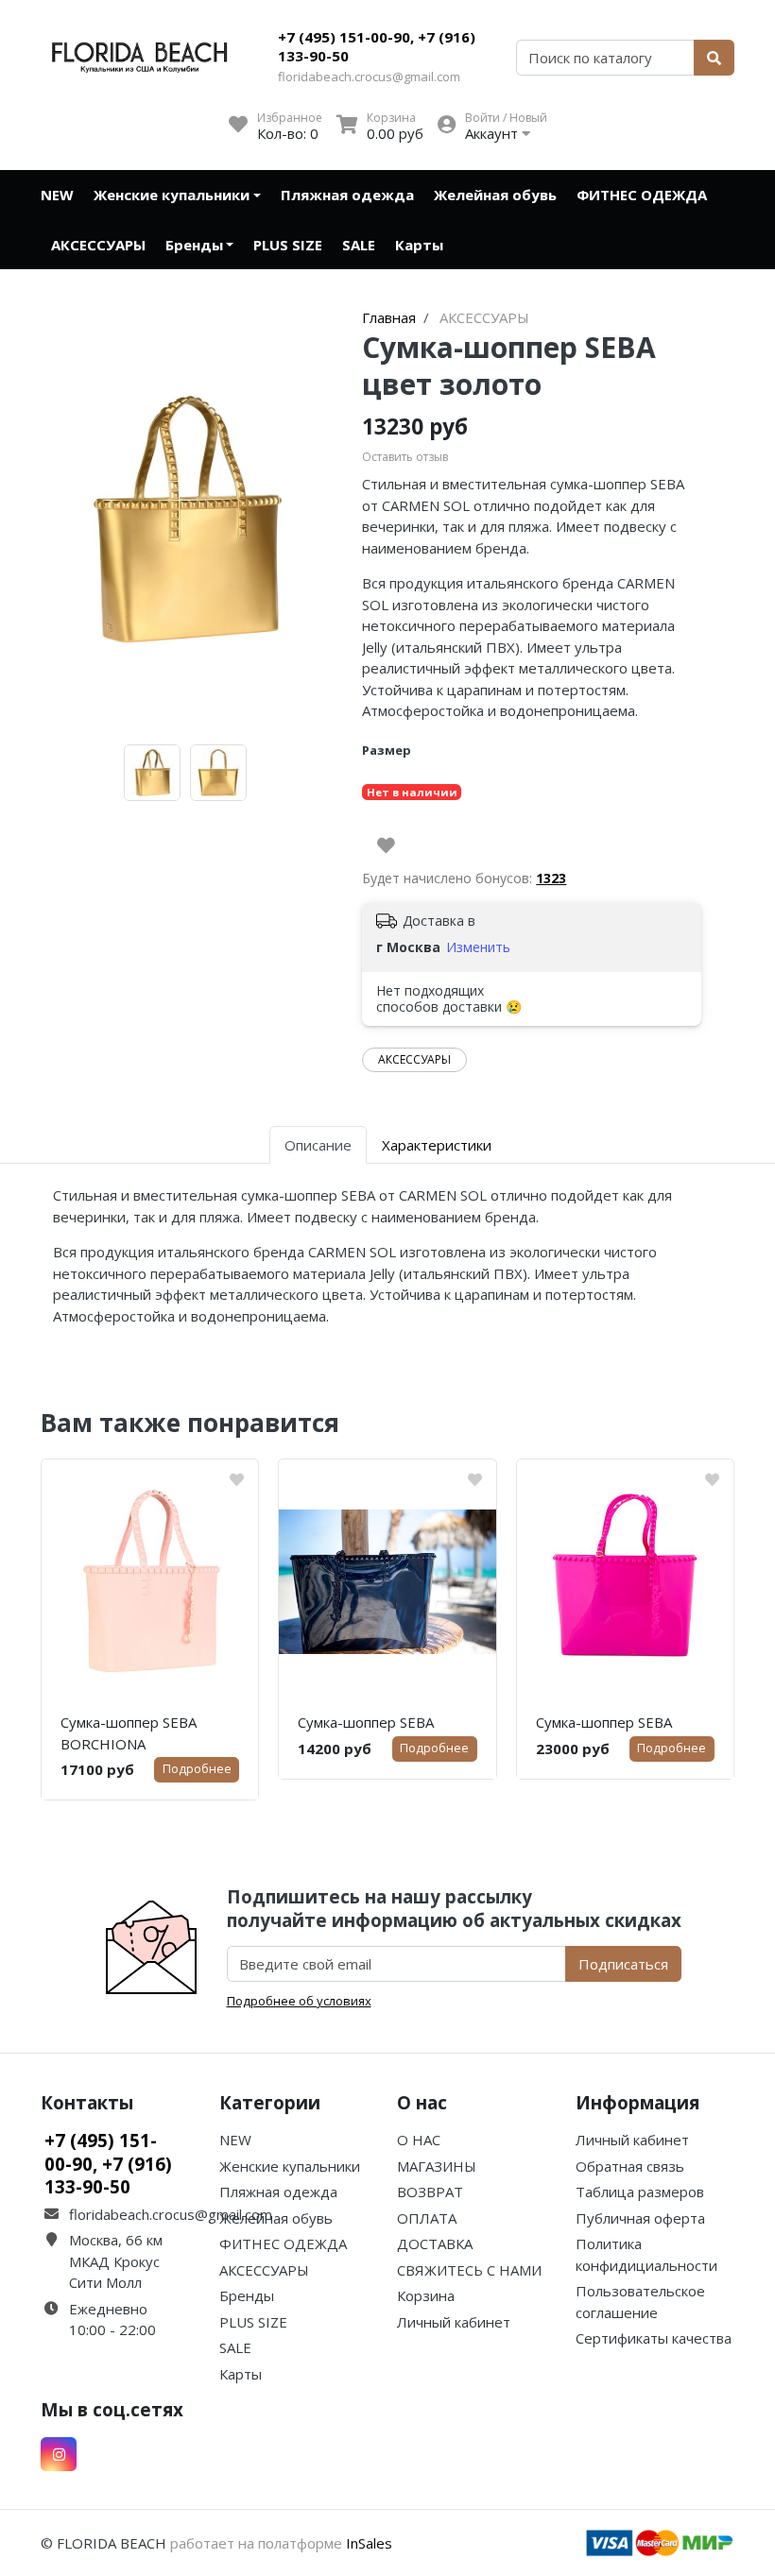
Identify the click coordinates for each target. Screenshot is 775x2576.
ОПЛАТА (427, 2218)
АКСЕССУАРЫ (98, 245)
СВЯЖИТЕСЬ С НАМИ (469, 2270)
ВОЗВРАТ (430, 2192)
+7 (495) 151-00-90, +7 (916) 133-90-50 (377, 46)
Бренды (194, 245)
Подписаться (623, 1964)
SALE (359, 245)
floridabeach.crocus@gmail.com (369, 77)
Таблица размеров (640, 2192)
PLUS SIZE (288, 245)
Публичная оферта (640, 2218)
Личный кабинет (454, 2322)
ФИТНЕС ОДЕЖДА (642, 195)
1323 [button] (551, 878)
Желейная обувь (495, 195)
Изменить (478, 947)
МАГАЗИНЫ (437, 2166)
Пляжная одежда (347, 195)
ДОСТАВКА (435, 2243)
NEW (57, 195)
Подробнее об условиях (299, 2001)
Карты (419, 245)
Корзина (426, 2295)
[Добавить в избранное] (386, 845)
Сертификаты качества (654, 2338)
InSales (369, 2543)
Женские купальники (172, 195)
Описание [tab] (318, 1145)
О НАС (419, 2140)
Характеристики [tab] (437, 1145)
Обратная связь (630, 2166)
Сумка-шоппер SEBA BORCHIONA (129, 1733)
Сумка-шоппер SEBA (366, 1722)
